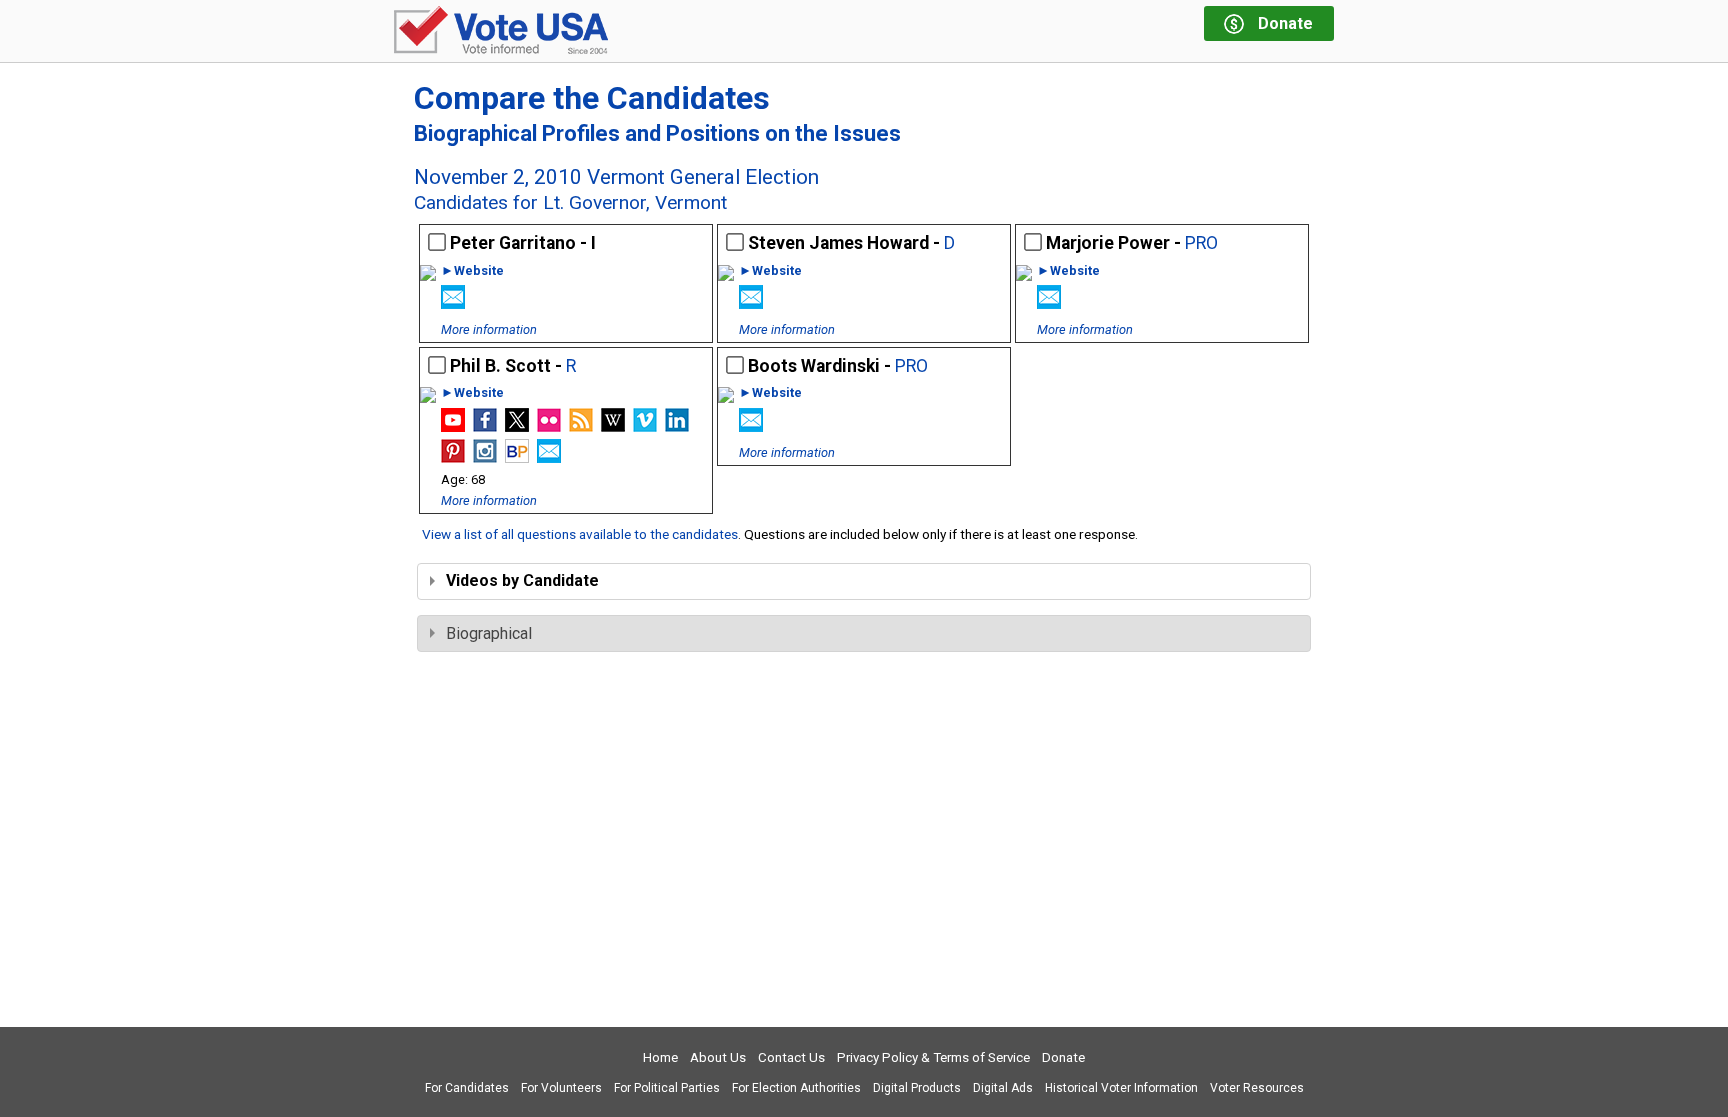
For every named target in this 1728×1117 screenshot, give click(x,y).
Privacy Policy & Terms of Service (933, 1057)
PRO (1201, 243)
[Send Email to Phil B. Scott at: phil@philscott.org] (549, 457)
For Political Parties (667, 1088)
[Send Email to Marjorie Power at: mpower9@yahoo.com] (1049, 303)
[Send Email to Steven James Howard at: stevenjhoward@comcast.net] (751, 303)
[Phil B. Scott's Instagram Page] (485, 457)
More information (489, 329)
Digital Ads (1003, 1088)
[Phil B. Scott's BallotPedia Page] (517, 457)
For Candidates (467, 1088)
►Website (472, 271)
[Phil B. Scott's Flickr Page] (549, 426)
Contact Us (791, 1057)
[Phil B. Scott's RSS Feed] (581, 426)
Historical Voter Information (1121, 1088)
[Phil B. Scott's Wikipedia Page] (613, 426)
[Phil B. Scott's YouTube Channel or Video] (453, 426)
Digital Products (917, 1088)
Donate (1063, 1057)
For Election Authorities (796, 1088)
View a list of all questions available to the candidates (580, 534)
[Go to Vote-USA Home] (501, 31)
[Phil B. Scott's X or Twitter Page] (517, 426)
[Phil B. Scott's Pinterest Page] (453, 457)
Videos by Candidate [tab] (522, 580)
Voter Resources (1257, 1088)
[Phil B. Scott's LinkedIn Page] (677, 426)
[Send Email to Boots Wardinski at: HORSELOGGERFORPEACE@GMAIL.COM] (751, 426)
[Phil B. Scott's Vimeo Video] (645, 426)
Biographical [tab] (489, 633)
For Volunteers (561, 1088)
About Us (718, 1057)
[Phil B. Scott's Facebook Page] (485, 426)
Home (660, 1057)
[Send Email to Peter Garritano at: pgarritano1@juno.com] (453, 303)
